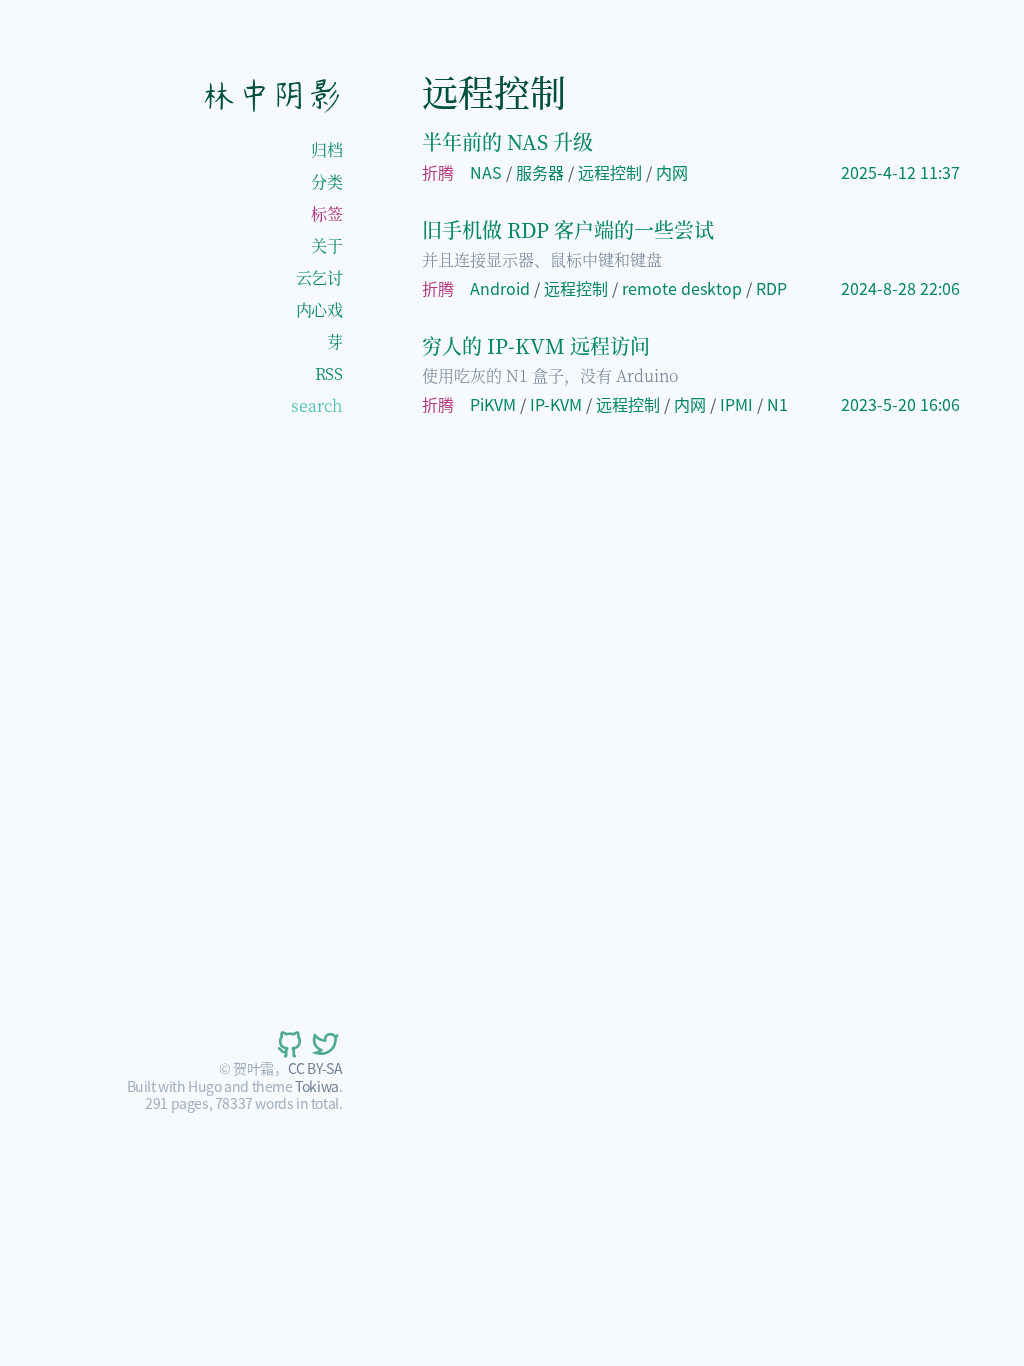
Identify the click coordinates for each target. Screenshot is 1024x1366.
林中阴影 (271, 95)
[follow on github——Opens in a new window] (288, 1044)
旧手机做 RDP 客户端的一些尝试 (568, 229)
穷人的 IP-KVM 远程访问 (536, 345)
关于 (326, 245)
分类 (326, 181)
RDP (771, 288)
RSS (329, 373)
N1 (777, 404)
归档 (326, 149)
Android (500, 288)
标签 (326, 213)
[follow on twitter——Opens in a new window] (324, 1044)
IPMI (736, 404)
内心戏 (319, 309)
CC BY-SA (315, 1068)
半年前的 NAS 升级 (507, 141)
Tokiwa (317, 1086)
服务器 (540, 172)
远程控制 (610, 172)
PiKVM (493, 404)
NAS (486, 172)
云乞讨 (319, 277)
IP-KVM (556, 404)
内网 (672, 172)
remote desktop (682, 288)
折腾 (438, 172)
